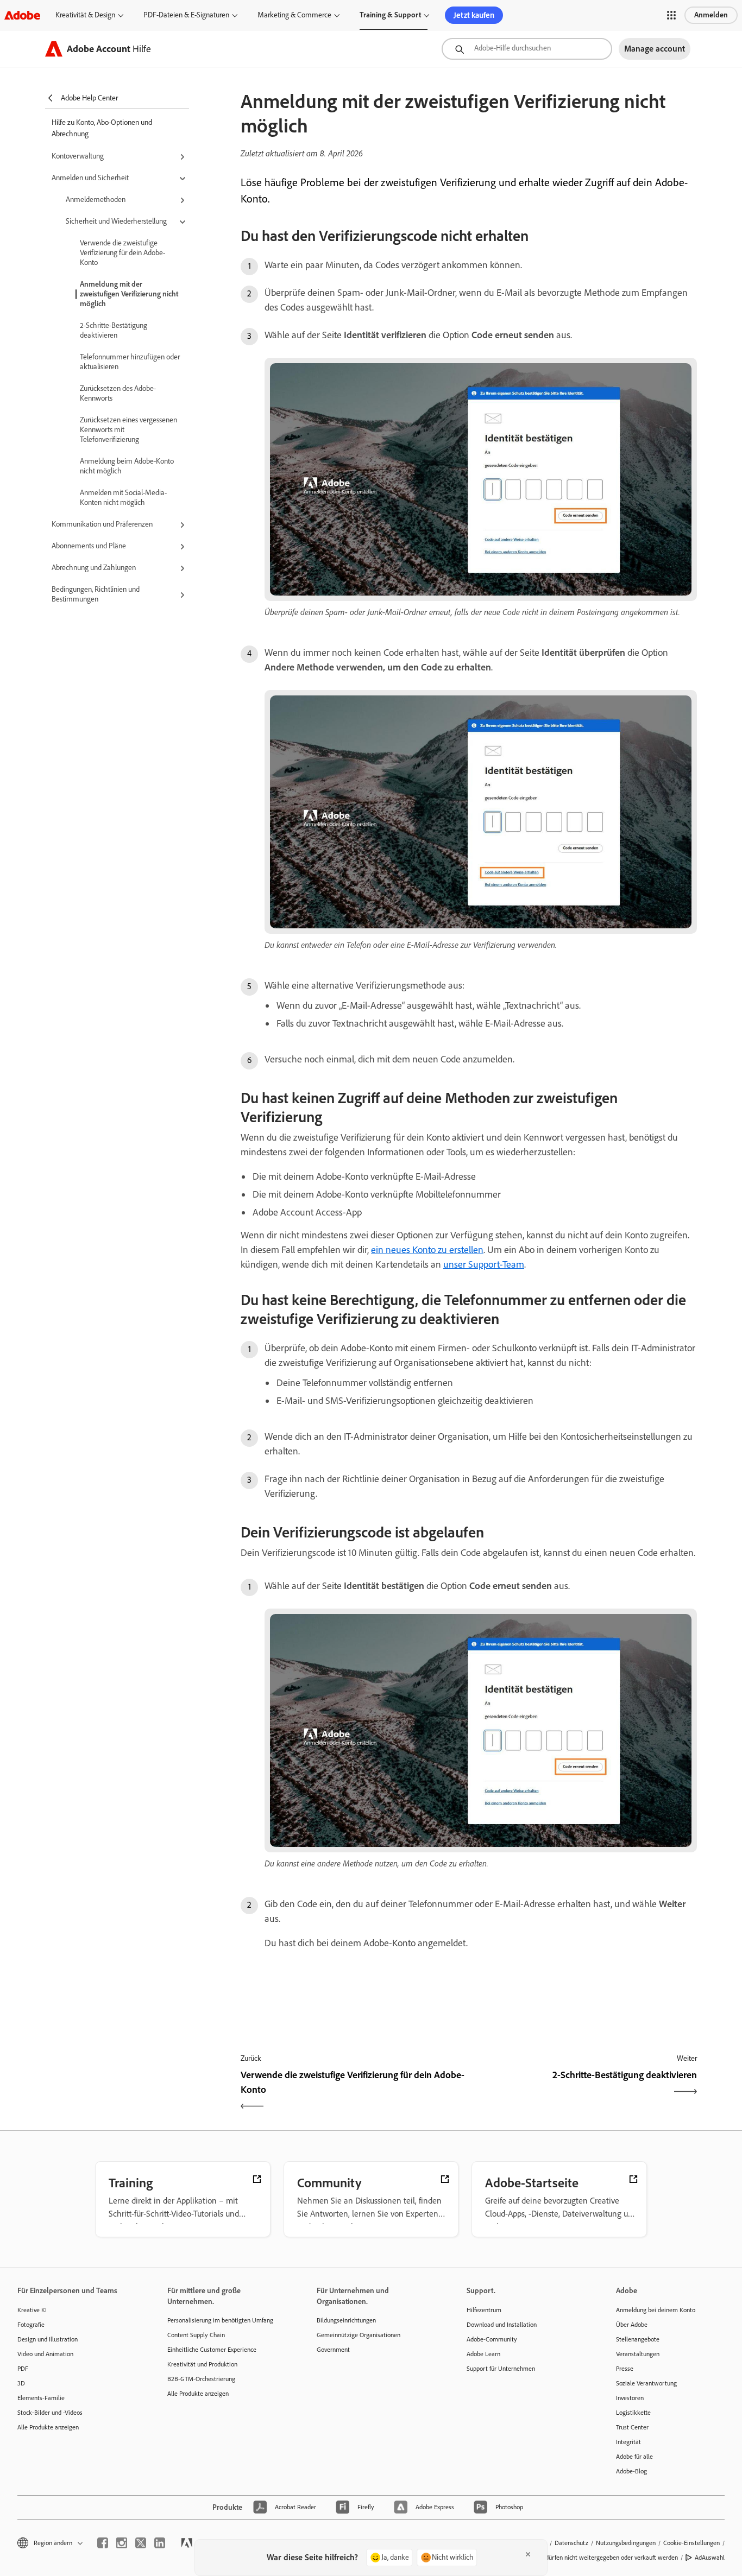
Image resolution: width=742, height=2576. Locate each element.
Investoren (630, 2398)
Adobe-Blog (631, 2471)
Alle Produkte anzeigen (48, 2427)
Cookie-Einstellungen (691, 2543)
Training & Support (390, 15)
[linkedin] (160, 2543)
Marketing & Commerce (294, 15)
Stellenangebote (638, 2339)
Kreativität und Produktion (202, 2364)
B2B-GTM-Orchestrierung (201, 2379)
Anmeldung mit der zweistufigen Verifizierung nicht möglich (129, 294)
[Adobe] (22, 15)
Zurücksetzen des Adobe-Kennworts (118, 393)
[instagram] (122, 2543)
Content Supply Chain (196, 2335)
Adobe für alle (634, 2457)
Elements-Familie (41, 2398)
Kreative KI (32, 2310)
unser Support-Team (484, 1264)
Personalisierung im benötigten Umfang (220, 2320)
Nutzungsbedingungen (626, 2543)
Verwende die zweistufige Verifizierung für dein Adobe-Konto (122, 253)
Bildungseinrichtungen (346, 2320)
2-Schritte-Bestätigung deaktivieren (114, 330)
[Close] (528, 2554)
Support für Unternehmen (501, 2369)
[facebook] (103, 2543)
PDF (23, 2369)
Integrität (628, 2442)
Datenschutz (571, 2543)
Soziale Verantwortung (646, 2383)
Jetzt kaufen (474, 15)
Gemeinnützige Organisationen (359, 2335)
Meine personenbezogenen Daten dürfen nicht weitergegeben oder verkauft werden (566, 2558)
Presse (625, 2369)
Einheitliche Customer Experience (212, 2350)
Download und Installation (502, 2325)
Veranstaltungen (638, 2354)
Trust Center (632, 2427)
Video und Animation (45, 2354)
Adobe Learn (483, 2354)
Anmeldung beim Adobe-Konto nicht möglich (127, 466)
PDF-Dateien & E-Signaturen (186, 15)
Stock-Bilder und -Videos (50, 2413)
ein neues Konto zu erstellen (427, 1250)
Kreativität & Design (85, 15)
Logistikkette (633, 2413)
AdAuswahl (710, 2558)
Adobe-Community (492, 2339)
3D (21, 2383)
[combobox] (527, 49)
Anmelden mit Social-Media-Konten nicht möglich (123, 498)
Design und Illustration (48, 2339)
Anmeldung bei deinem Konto (656, 2310)
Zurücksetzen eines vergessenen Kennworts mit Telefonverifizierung (128, 430)
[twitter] (141, 2543)
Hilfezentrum (484, 2310)
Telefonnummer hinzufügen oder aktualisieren (130, 362)
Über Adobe (632, 2325)
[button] (671, 15)
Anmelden (711, 15)
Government (333, 2350)
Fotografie (31, 2325)
